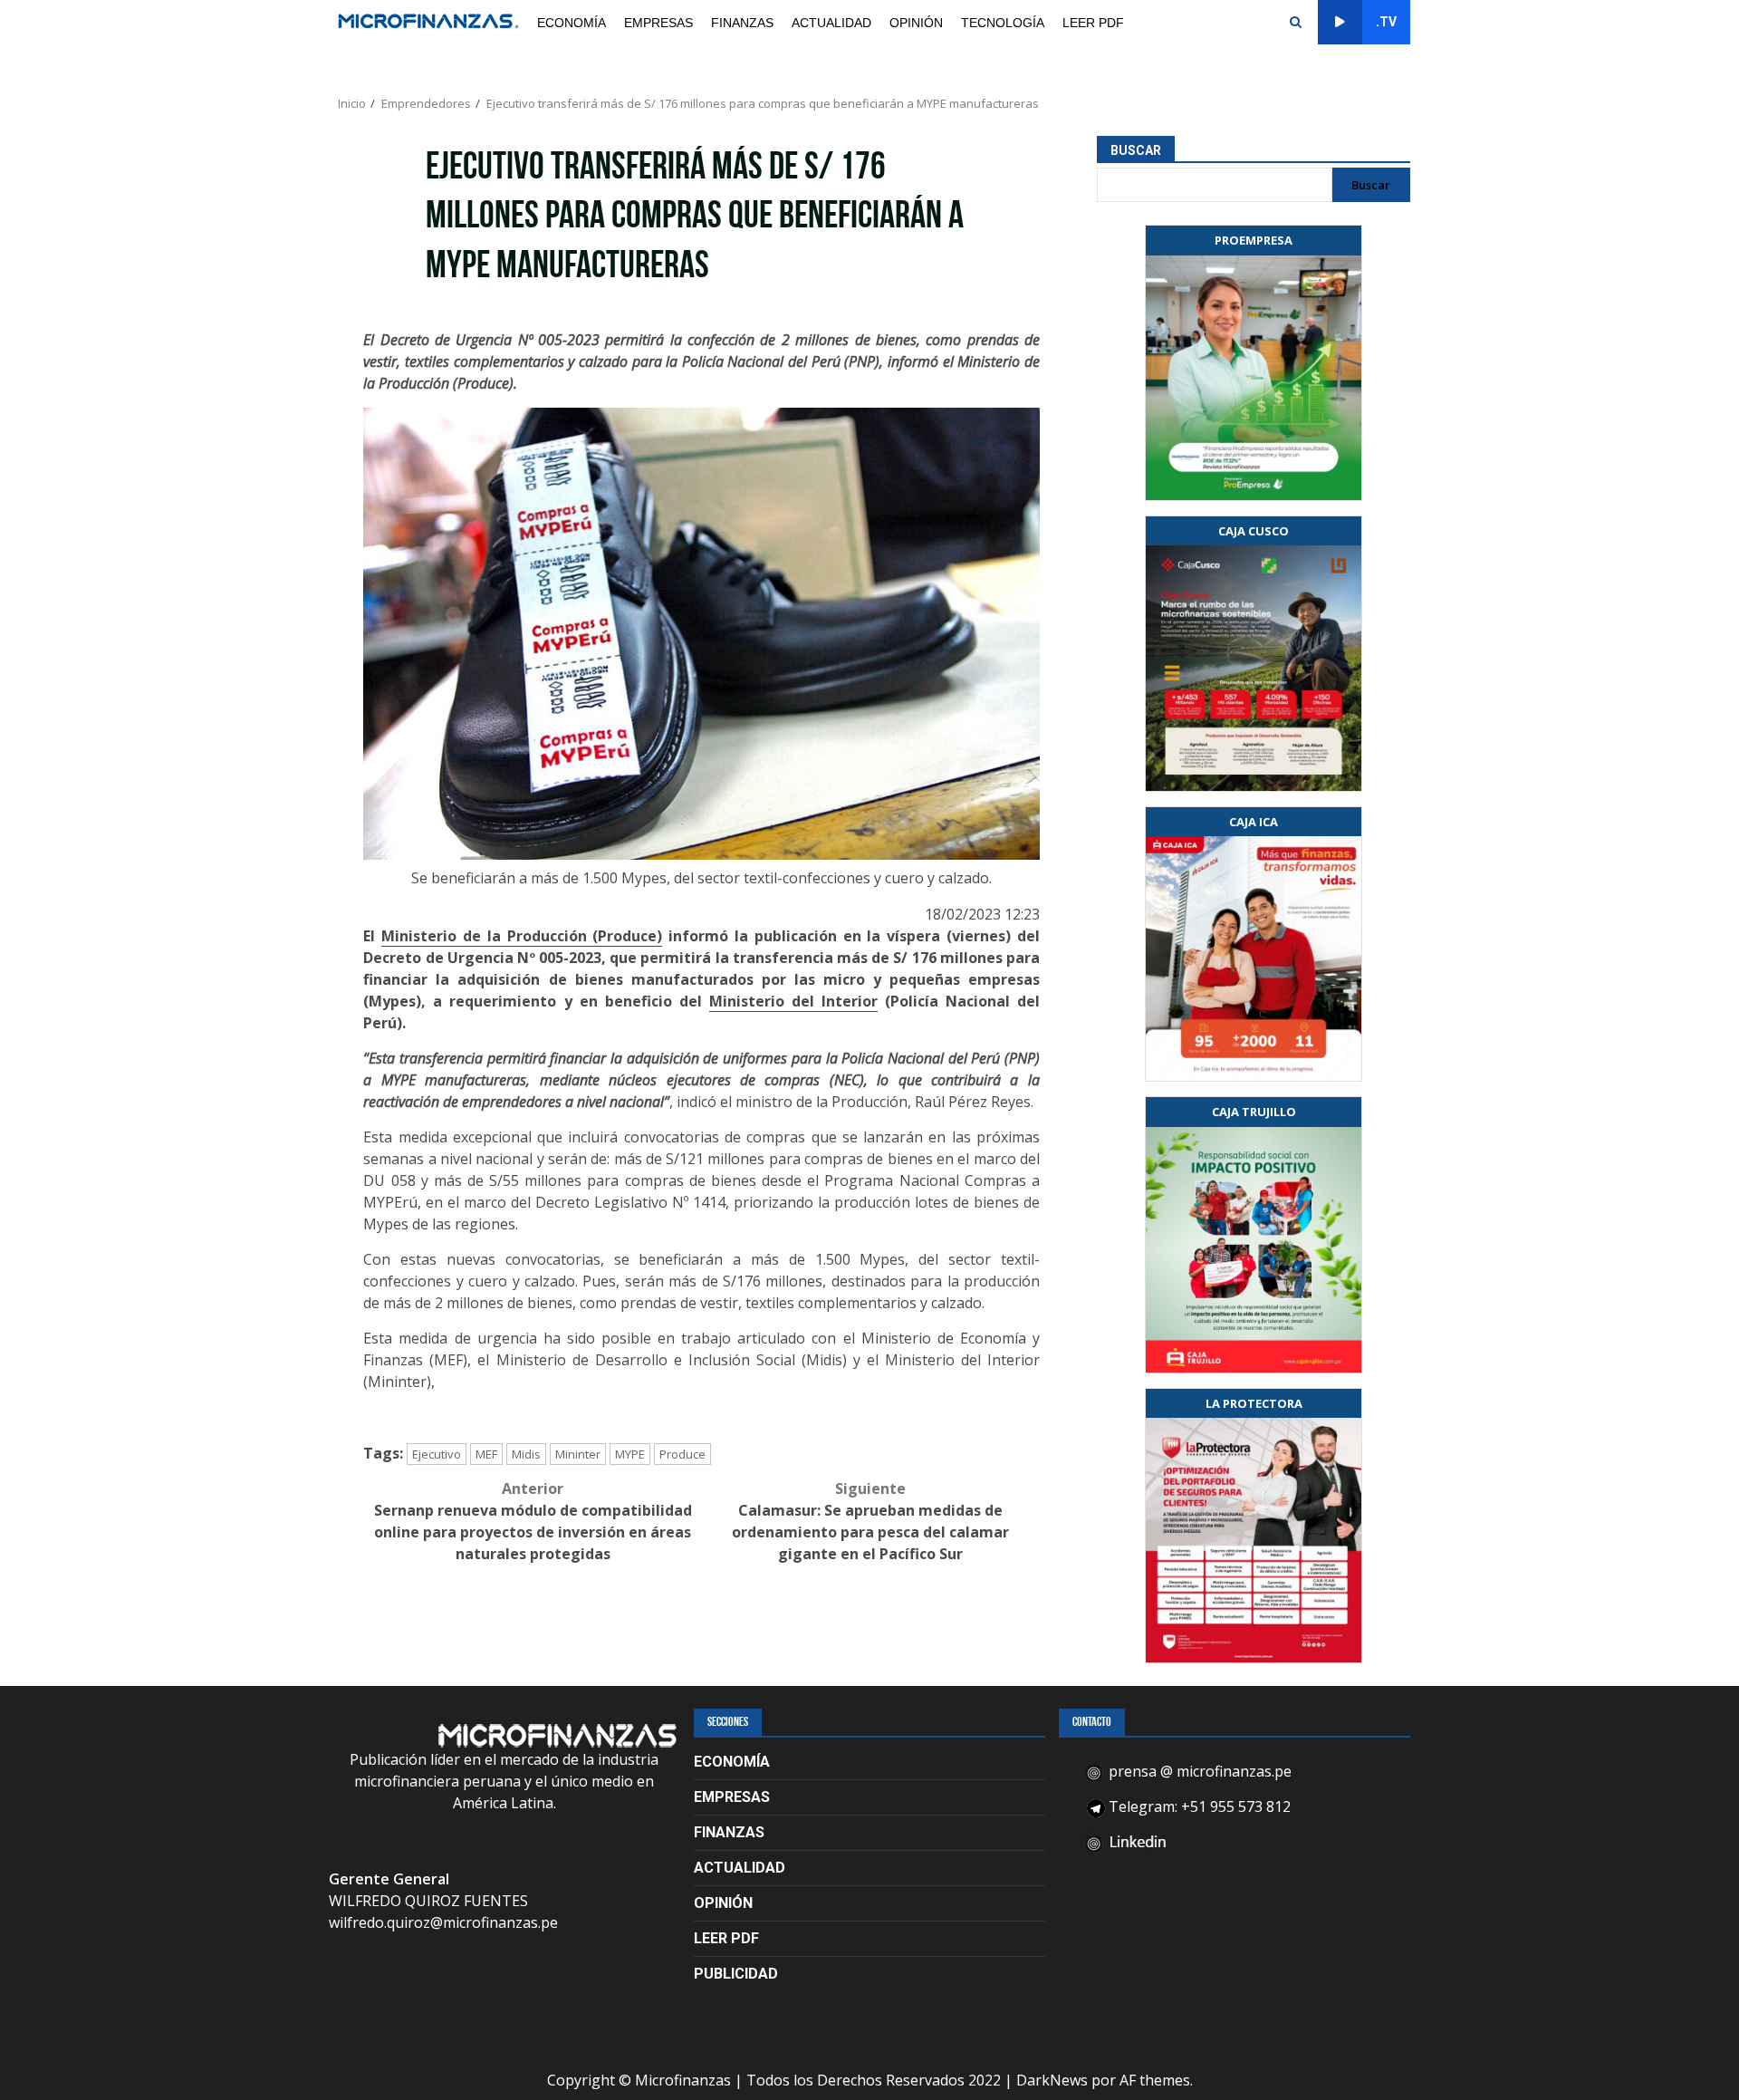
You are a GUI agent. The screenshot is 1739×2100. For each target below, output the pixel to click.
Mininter (578, 1454)
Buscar (1136, 150)
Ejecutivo (437, 1454)
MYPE (630, 1454)
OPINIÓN (916, 23)
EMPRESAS (658, 23)
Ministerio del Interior (793, 1001)
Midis (526, 1454)
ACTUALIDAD (831, 23)
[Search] (1296, 23)
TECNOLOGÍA (1003, 23)
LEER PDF (1093, 23)
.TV (1386, 22)
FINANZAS (742, 23)
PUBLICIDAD (736, 1974)
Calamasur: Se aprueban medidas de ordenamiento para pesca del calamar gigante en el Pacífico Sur (870, 1521)
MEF (486, 1454)
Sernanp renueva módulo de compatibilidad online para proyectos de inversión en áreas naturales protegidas (533, 1521)
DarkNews (1052, 2080)
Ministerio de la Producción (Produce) (522, 936)
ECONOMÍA (572, 23)
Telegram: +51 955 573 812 (1198, 1806)
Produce (682, 1454)
